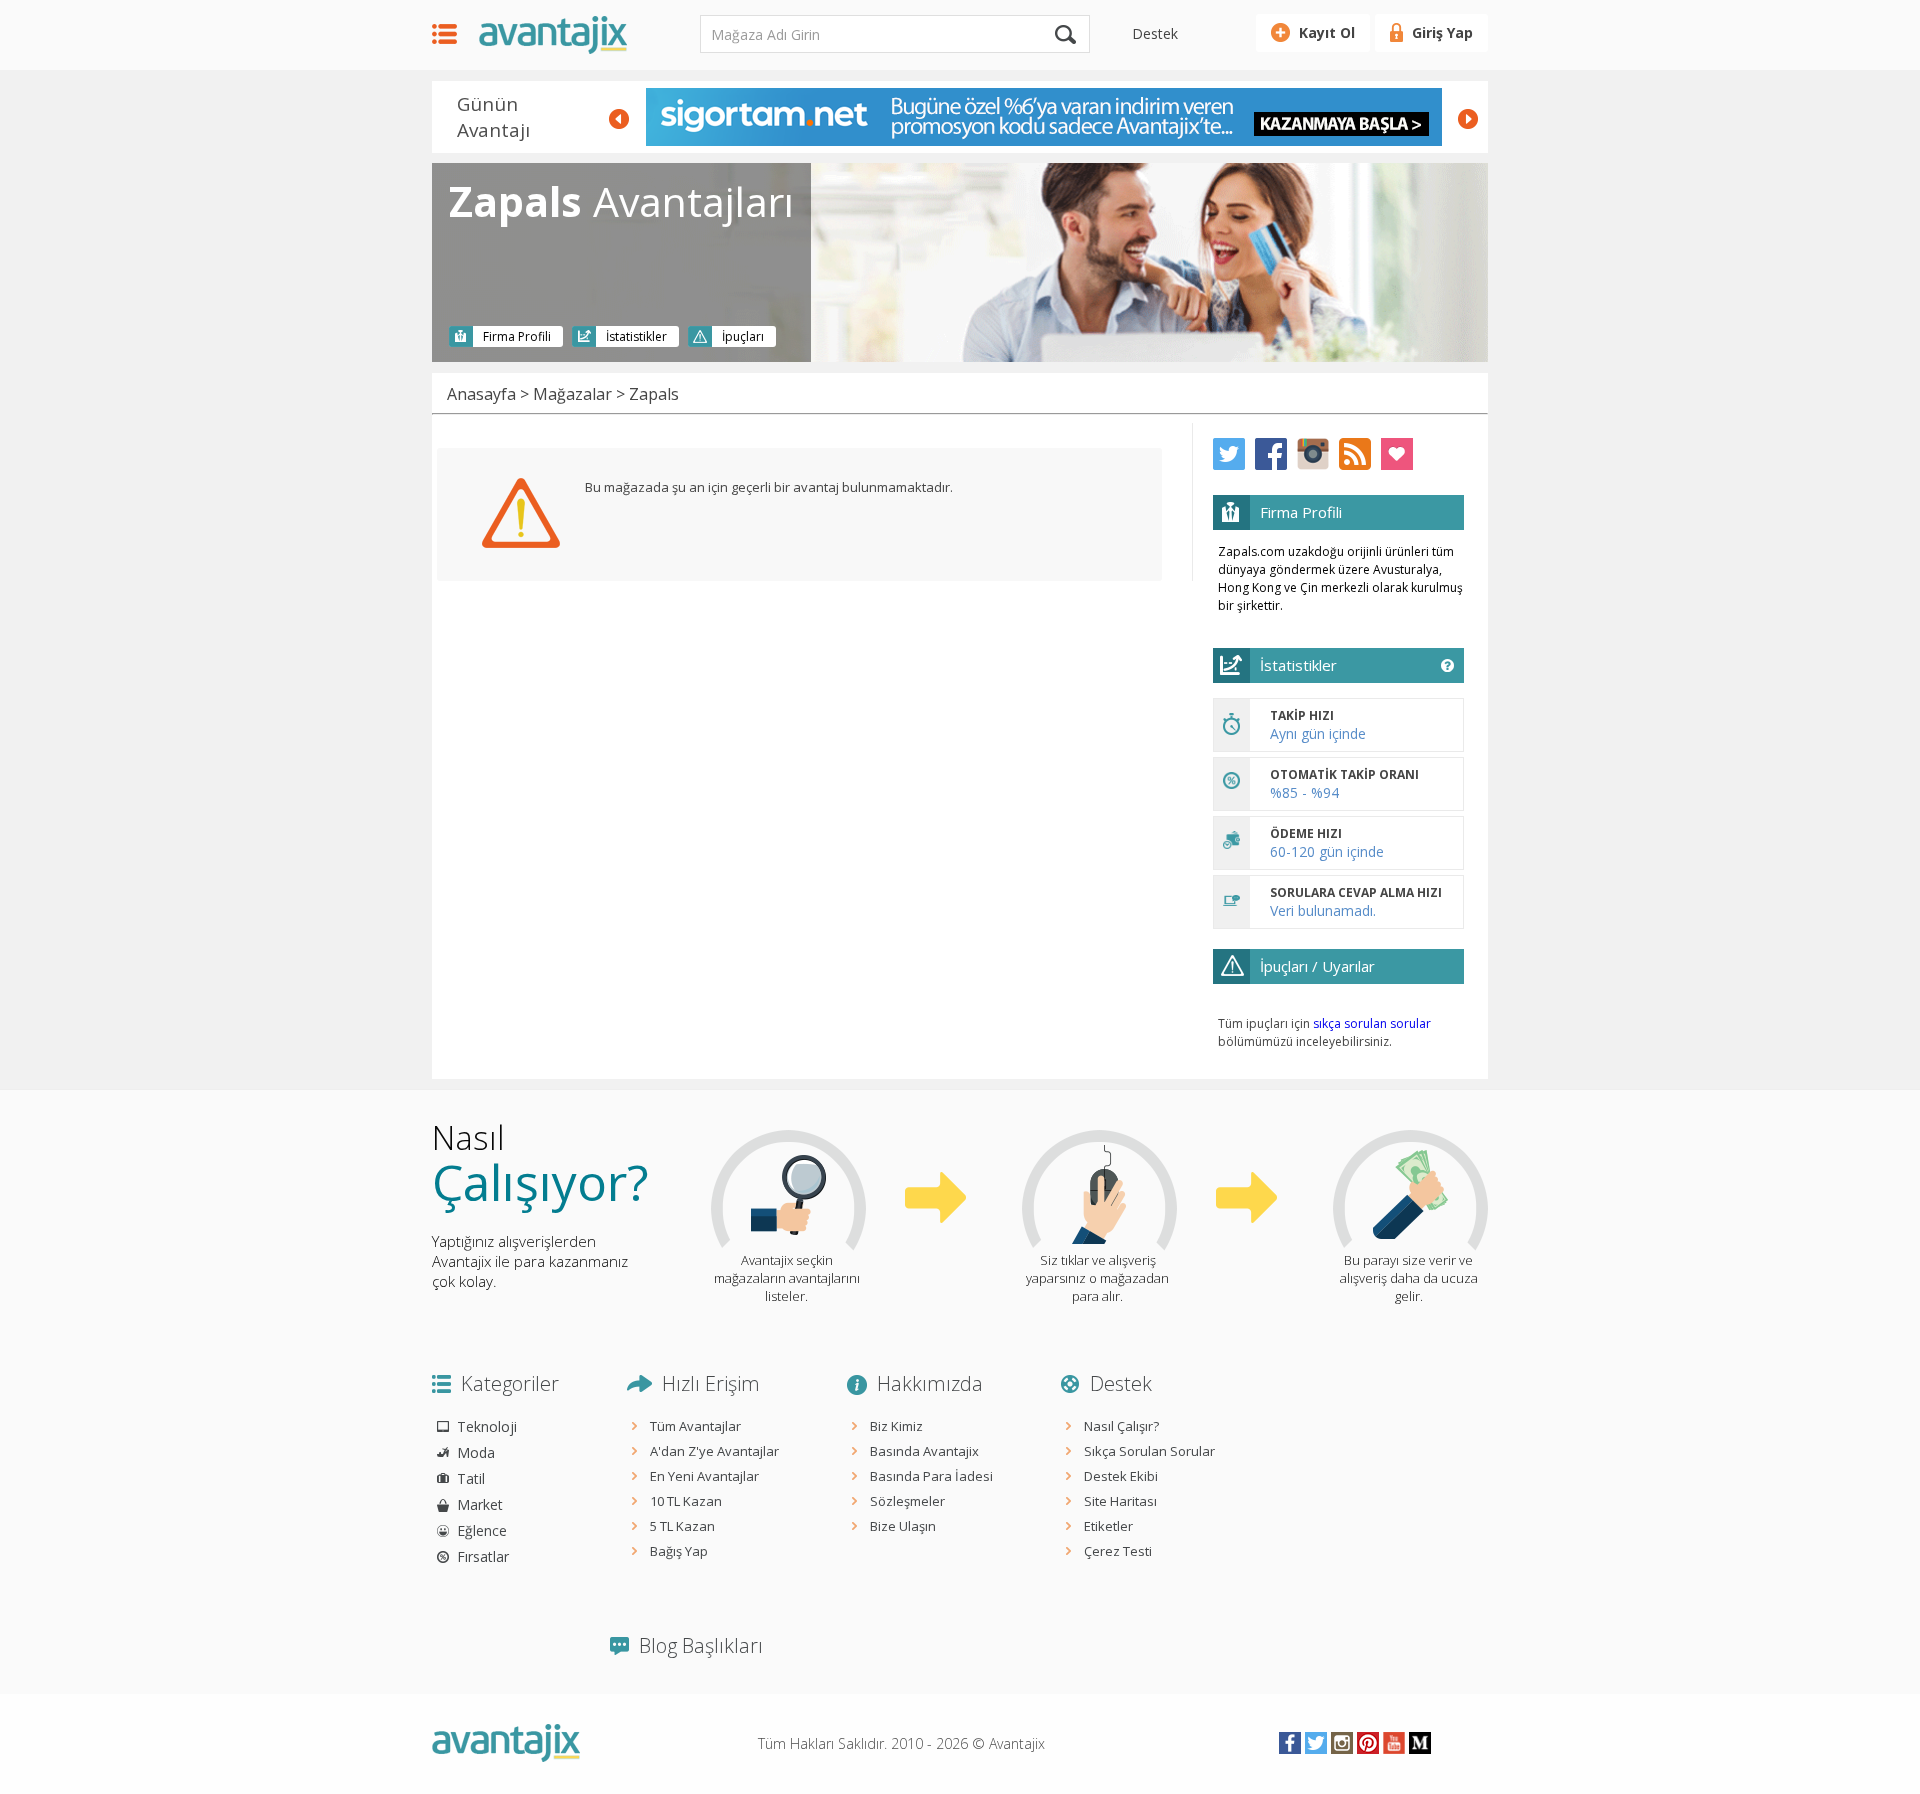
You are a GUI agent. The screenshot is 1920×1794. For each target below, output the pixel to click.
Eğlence (482, 1530)
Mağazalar (572, 394)
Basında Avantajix (924, 1451)
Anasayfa (481, 394)
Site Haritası (1120, 1501)
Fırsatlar (483, 1556)
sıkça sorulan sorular (1372, 1023)
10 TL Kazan (686, 1501)
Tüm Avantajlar (695, 1426)
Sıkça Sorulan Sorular (1149, 1451)
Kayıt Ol (1327, 32)
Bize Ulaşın (903, 1526)
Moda (476, 1452)
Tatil (471, 1478)
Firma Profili (517, 336)
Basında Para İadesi (931, 1476)
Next (1468, 119)
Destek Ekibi (1121, 1476)
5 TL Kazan (682, 1526)
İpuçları (743, 336)
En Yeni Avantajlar (704, 1476)
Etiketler (1108, 1526)
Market (480, 1504)
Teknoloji (487, 1426)
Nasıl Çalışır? (1121, 1426)
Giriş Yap (1442, 32)
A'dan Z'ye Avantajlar (714, 1451)
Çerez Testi (1118, 1551)
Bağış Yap (679, 1551)
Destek (1155, 33)
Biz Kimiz (896, 1426)
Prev (619, 119)
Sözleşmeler (907, 1501)
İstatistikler (636, 336)
